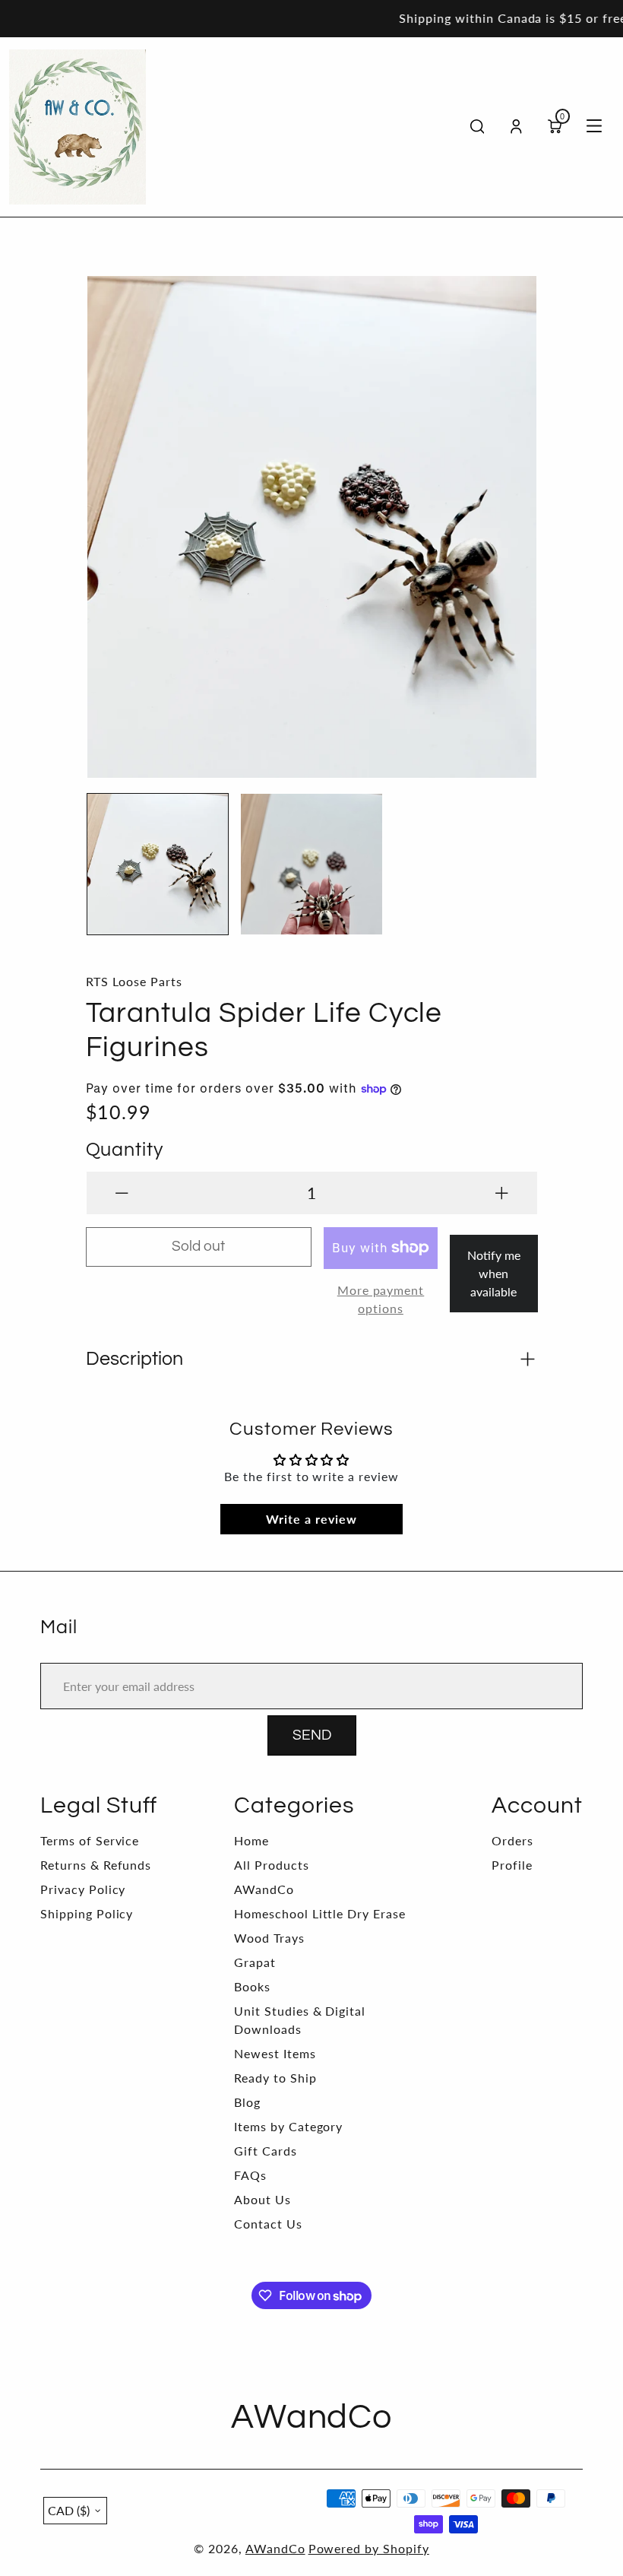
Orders (512, 1840)
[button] (109, 519)
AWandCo (264, 1889)
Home (251, 1840)
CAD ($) (69, 2510)
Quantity (125, 1150)
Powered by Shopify (369, 2548)
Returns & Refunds (96, 1865)
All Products (272, 1865)
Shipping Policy (87, 1913)
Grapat (255, 1962)
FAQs (250, 2175)
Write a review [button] (311, 1519)
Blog (247, 2102)
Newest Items (275, 2053)
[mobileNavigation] (594, 127)
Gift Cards (266, 2151)
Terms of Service (90, 1840)
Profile (512, 1865)
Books (252, 1986)
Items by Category (288, 2126)
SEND (312, 1735)
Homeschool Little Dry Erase (320, 1913)
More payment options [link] (381, 1299)
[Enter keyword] (478, 127)
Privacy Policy (83, 1889)
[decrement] (122, 1193)
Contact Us (268, 2224)
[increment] (502, 1193)
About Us (262, 2199)
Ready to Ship (275, 2078)
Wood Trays (269, 1938)
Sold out (198, 1247)
